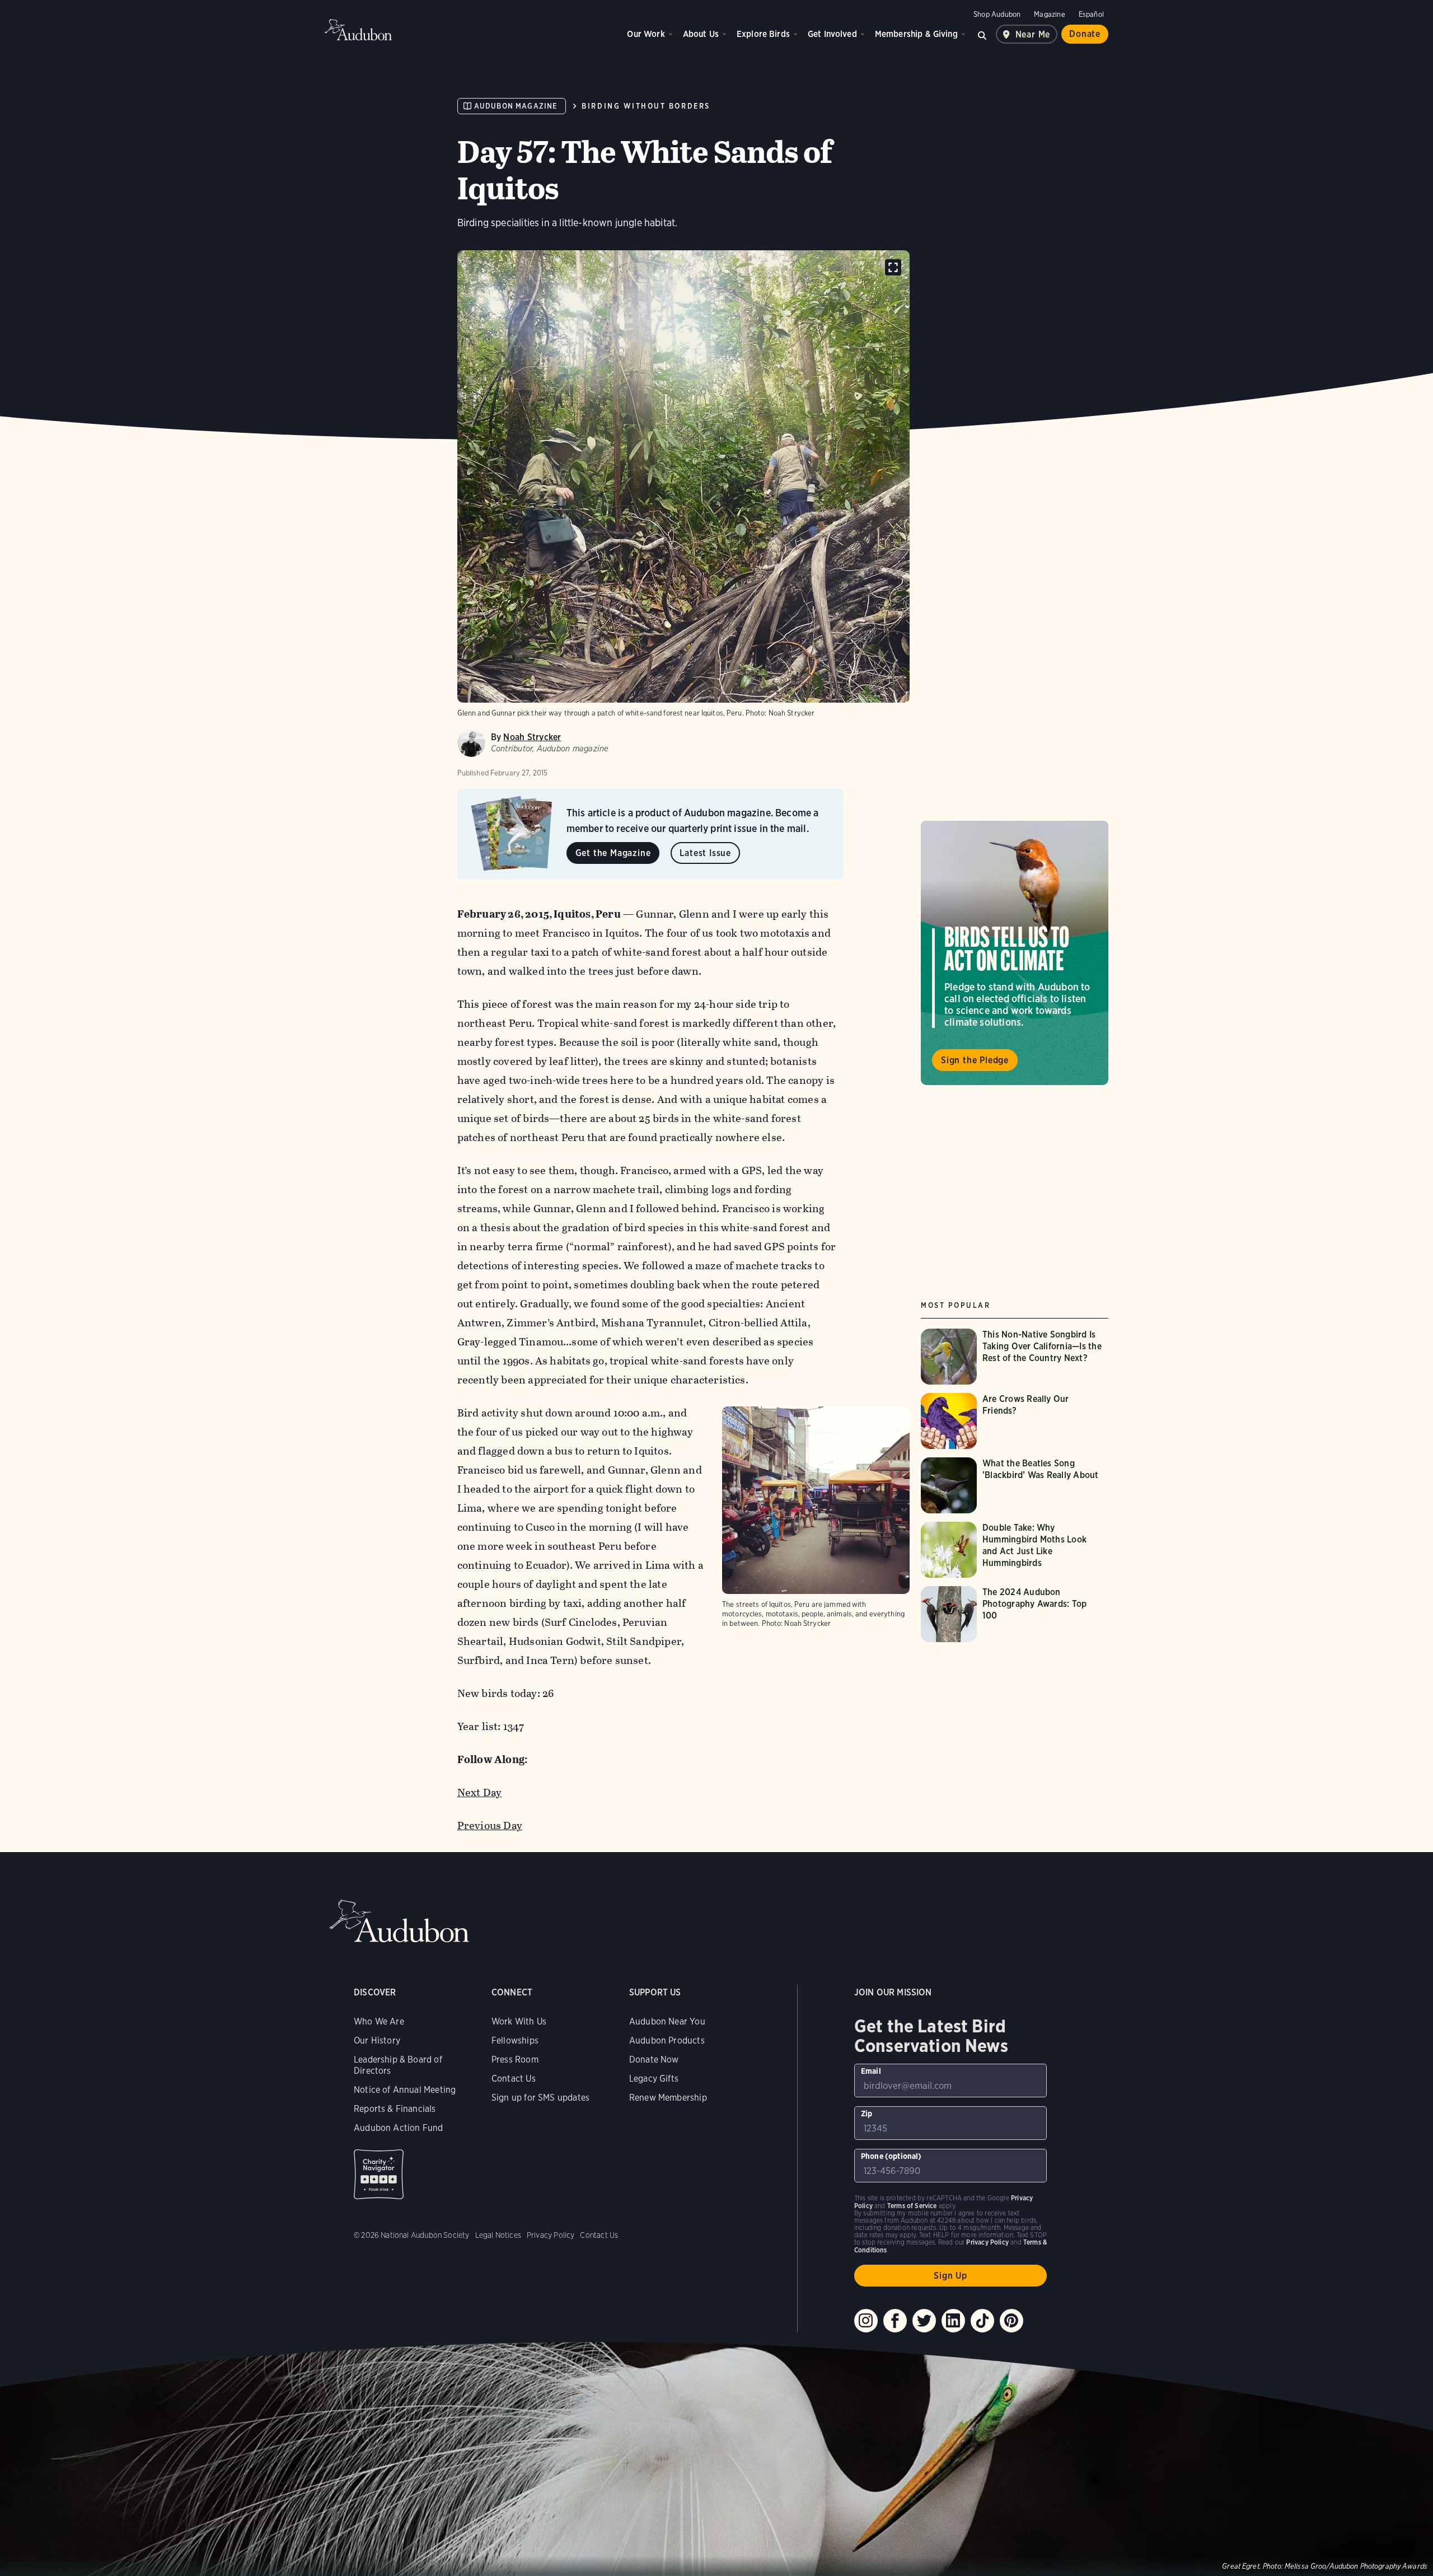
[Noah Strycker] (471, 743)
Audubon (358, 30)
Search (982, 34)
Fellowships (515, 2040)
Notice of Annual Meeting (405, 2090)
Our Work (646, 34)
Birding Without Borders (646, 106)
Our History (377, 2040)
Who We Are (379, 2021)
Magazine (1049, 14)
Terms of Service (912, 2206)
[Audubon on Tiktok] (982, 2321)
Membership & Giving (916, 34)
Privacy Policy (551, 2235)
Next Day (480, 1792)
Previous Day (490, 1825)
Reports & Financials (395, 2109)
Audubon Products (667, 2040)
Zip (867, 2114)
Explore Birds (763, 34)
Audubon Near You (667, 2021)
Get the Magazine (613, 853)
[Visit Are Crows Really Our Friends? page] (1015, 1421)
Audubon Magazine (516, 106)
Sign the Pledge (975, 1060)
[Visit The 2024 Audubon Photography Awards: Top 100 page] (1015, 1614)
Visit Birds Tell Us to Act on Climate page (1015, 953)
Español (1091, 14)
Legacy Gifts (654, 2079)
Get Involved (832, 34)
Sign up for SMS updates (540, 2098)
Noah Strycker (532, 737)
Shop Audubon (997, 14)
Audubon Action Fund (398, 2128)
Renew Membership (668, 2098)
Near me (1033, 34)
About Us (701, 34)
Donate (1085, 34)
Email (871, 2071)
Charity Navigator (379, 2174)
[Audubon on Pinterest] (1011, 2321)
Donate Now (654, 2060)
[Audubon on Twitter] (924, 2321)
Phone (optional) (891, 2156)
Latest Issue (705, 853)
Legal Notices (498, 2235)
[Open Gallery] (893, 267)
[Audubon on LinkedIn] (953, 2321)
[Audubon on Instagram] (866, 2321)
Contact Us (514, 2079)
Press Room (515, 2060)
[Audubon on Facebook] (895, 2321)
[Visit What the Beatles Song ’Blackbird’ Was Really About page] (1015, 1485)
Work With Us (519, 2021)
